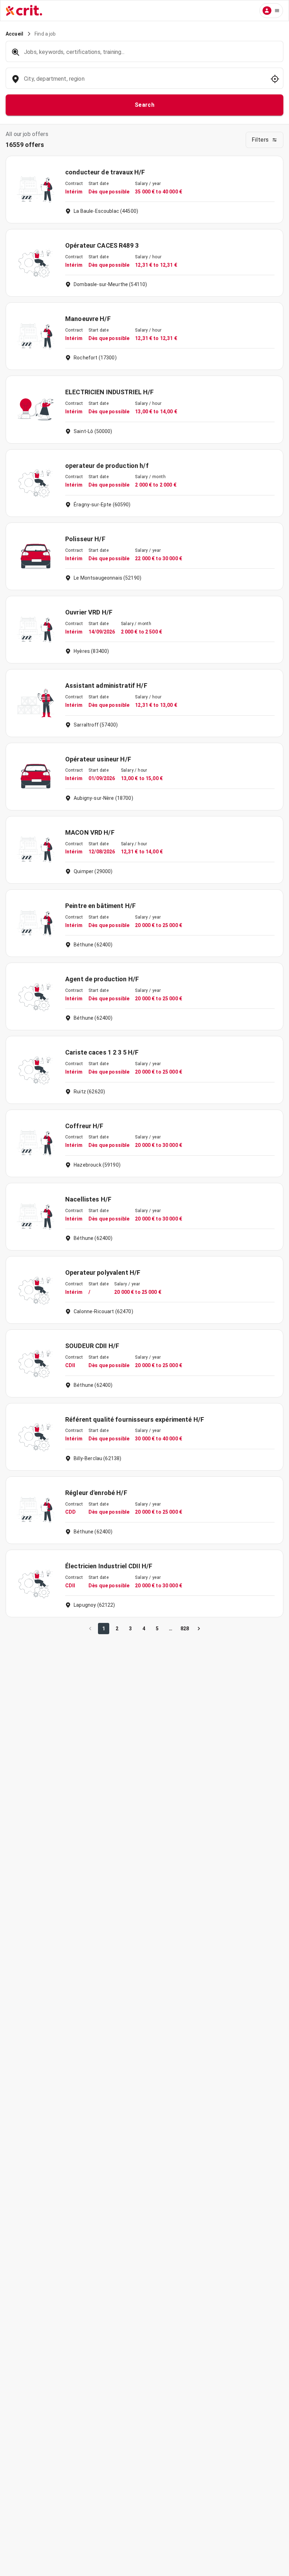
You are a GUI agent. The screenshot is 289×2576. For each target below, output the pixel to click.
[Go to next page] (199, 1629)
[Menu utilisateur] (271, 11)
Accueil (14, 34)
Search (145, 105)
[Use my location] (275, 79)
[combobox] (144, 82)
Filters (260, 140)
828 (185, 1629)
